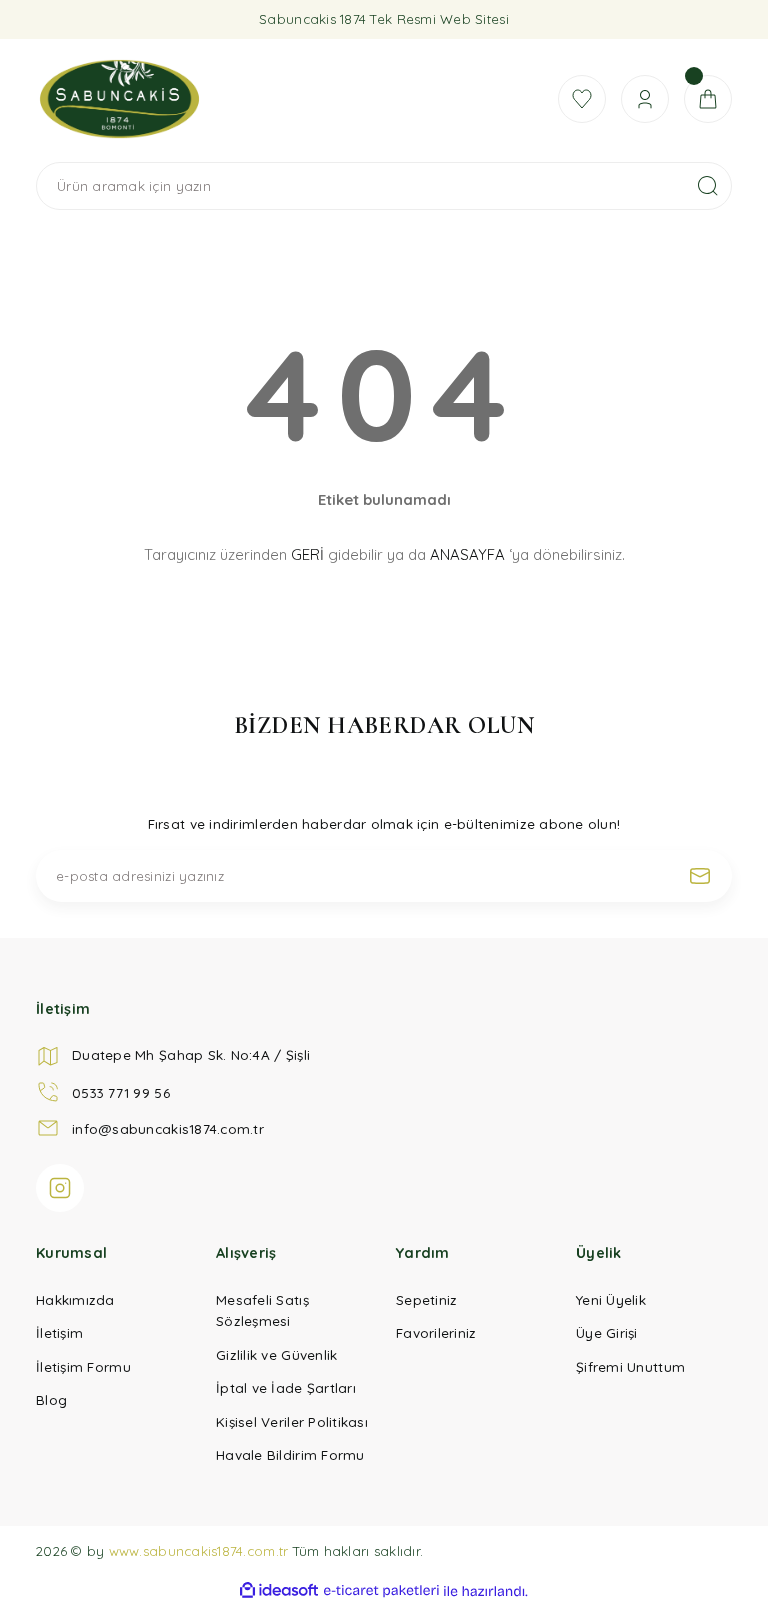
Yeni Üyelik (611, 1299)
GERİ (307, 554)
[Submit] (700, 876)
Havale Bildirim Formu (290, 1454)
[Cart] (708, 99)
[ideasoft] (279, 1591)
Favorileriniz (436, 1332)
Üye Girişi (607, 1332)
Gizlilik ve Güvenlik (276, 1354)
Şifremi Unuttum (630, 1366)
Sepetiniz (426, 1299)
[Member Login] (645, 99)
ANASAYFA (467, 554)
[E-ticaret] (381, 1590)
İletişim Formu (83, 1366)
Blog (51, 1399)
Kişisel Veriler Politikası (292, 1421)
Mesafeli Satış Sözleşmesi (262, 1310)
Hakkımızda (75, 1299)
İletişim (59, 1332)
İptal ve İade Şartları (286, 1387)
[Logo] (285, 99)
